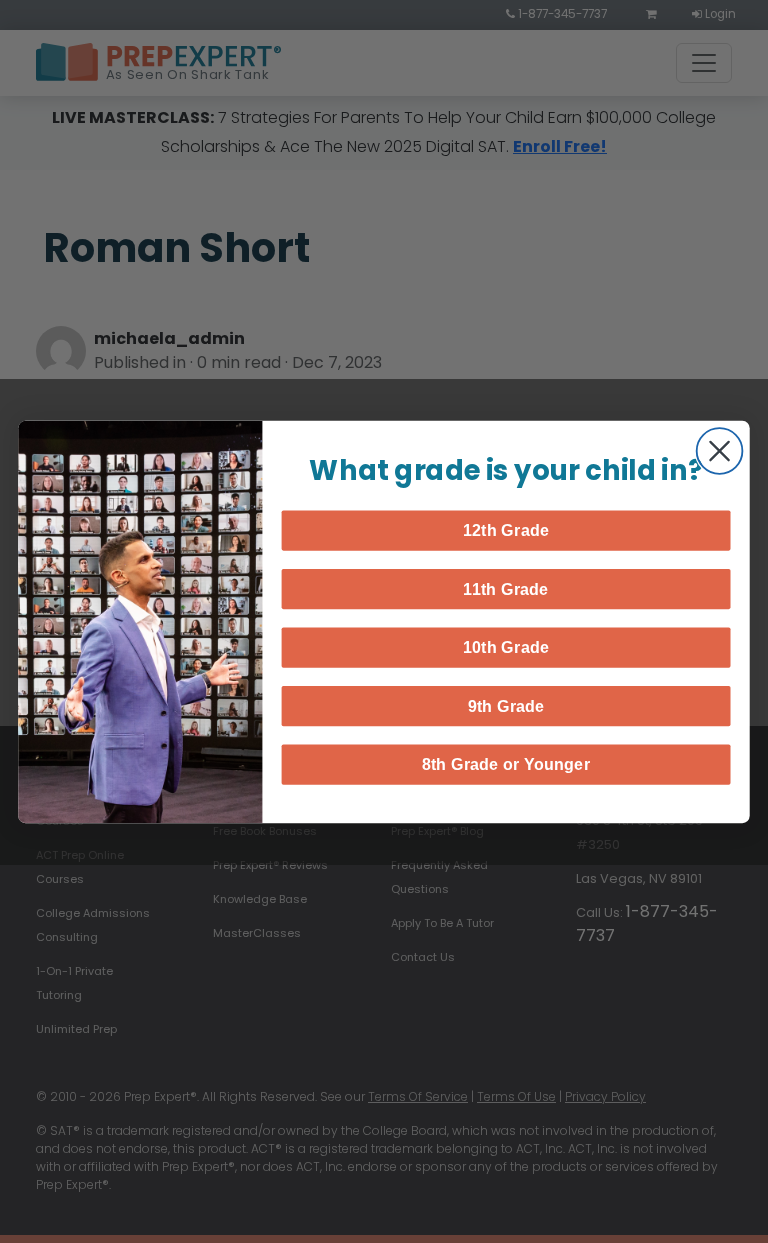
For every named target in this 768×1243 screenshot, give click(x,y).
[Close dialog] (720, 451)
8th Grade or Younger (506, 764)
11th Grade (505, 588)
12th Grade (506, 530)
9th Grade (506, 705)
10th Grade (506, 647)
